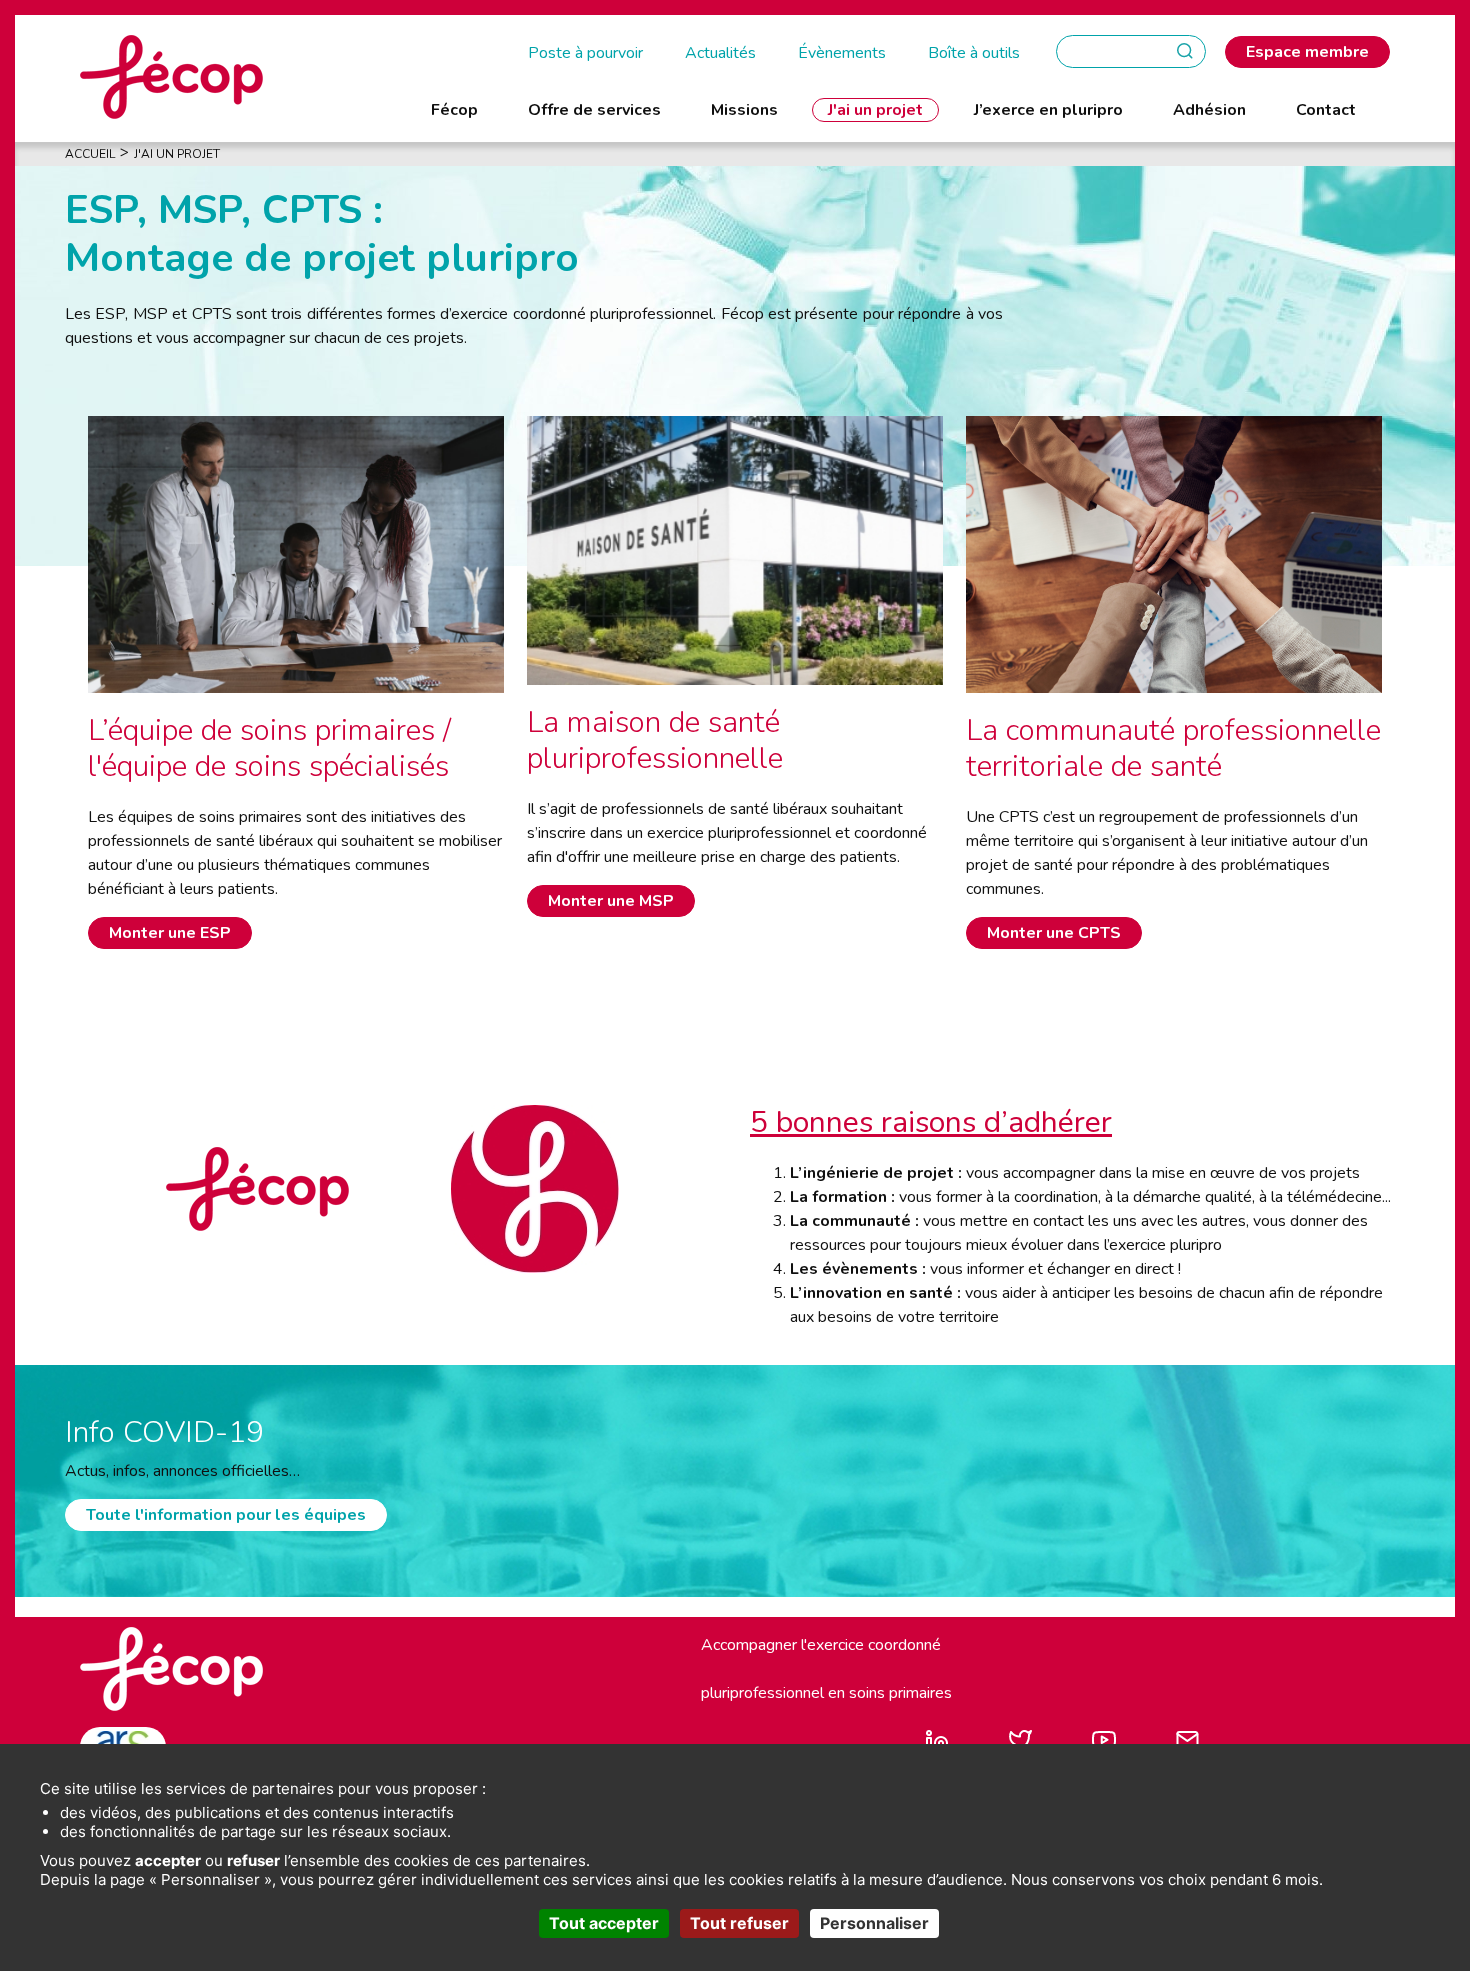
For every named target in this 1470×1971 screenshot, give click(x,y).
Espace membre (1307, 52)
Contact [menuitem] (1326, 110)
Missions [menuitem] (744, 110)
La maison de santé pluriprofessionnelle (655, 740)
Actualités (720, 53)
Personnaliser (874, 1923)
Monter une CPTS (1054, 933)
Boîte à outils (974, 53)
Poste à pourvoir (585, 53)
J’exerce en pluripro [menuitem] (1048, 110)
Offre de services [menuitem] (594, 110)
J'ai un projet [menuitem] (875, 110)
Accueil (90, 154)
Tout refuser (739, 1923)
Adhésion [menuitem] (1209, 110)
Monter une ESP (170, 933)
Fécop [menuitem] (454, 110)
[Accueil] (171, 76)
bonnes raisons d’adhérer (940, 1122)
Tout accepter (604, 1923)
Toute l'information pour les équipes (226, 1515)
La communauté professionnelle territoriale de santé (1173, 748)
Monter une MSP (611, 901)
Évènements (842, 53)
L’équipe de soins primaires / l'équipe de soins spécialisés (269, 748)
